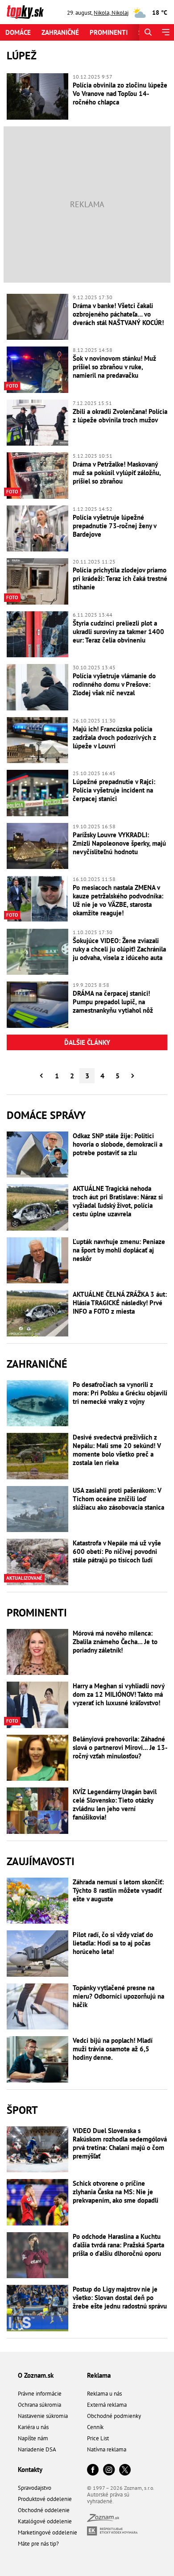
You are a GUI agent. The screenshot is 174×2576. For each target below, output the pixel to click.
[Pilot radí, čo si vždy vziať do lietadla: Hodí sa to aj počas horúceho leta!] (37, 1954)
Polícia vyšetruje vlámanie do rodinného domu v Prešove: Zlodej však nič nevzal (114, 684)
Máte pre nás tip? (38, 2544)
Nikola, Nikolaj (111, 13)
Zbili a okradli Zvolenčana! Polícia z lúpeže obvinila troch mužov (120, 416)
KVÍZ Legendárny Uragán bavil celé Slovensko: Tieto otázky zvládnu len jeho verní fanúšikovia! (115, 1804)
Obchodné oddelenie (44, 2510)
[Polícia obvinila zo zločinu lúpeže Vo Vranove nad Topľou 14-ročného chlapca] (37, 96)
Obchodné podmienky (114, 2416)
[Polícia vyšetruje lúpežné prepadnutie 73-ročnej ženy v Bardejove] (37, 529)
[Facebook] (93, 2470)
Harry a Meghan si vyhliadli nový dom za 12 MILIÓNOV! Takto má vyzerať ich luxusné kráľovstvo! (118, 1694)
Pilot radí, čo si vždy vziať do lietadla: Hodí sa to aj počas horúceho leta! (113, 1943)
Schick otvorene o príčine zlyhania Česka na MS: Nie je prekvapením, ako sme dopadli (116, 2192)
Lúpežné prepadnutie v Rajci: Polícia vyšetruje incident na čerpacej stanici (114, 790)
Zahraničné (60, 32)
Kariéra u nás (33, 2427)
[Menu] (165, 32)
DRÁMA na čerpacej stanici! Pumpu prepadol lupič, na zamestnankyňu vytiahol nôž (113, 1002)
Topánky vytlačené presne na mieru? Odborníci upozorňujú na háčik (118, 1996)
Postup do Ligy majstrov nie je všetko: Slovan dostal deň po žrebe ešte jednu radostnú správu (120, 2298)
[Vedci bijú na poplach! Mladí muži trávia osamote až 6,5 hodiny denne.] (37, 2059)
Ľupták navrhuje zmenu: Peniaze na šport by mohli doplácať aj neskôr (119, 1250)
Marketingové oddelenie (48, 2532)
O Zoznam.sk (36, 2375)
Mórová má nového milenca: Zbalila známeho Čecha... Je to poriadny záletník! (115, 1642)
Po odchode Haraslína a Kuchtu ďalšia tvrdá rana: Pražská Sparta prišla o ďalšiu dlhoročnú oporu (118, 2245)
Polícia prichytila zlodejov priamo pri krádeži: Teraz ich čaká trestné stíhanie (120, 578)
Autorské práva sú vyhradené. (108, 2498)
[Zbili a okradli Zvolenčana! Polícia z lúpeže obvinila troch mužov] (37, 423)
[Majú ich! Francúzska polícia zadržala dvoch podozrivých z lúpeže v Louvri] (37, 740)
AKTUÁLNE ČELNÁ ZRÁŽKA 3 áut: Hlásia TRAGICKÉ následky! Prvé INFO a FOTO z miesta (120, 1303)
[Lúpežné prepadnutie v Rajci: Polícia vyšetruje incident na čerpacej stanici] (37, 793)
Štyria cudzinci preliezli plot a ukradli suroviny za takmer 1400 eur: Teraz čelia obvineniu (118, 632)
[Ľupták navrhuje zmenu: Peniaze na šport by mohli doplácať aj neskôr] (37, 1261)
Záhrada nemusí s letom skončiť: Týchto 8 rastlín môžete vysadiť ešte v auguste (118, 1890)
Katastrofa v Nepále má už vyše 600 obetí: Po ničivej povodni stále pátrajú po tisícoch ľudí (117, 1551)
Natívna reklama (107, 2449)
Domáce (18, 32)
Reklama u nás (104, 2394)
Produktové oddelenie (45, 2499)
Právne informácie (40, 2394)
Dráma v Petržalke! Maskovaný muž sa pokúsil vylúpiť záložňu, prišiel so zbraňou (117, 473)
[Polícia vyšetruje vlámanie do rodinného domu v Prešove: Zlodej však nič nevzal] (37, 687)
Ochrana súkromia (39, 2405)
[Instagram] (109, 2470)
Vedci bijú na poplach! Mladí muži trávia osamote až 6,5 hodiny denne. (113, 2049)
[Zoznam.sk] (103, 2520)
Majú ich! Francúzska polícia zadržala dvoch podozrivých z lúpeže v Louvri (114, 737)
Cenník (95, 2427)
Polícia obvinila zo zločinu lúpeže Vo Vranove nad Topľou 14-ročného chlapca (120, 94)
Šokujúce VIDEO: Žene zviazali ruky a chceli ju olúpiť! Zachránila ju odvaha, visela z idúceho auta (119, 949)
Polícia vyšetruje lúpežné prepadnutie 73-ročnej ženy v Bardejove (114, 526)
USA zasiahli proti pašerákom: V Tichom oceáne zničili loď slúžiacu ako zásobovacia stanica (118, 1499)
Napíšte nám (33, 2438)
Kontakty (30, 2470)
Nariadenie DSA (37, 2449)
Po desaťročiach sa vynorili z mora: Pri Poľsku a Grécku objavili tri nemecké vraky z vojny (120, 1393)
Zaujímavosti (41, 1861)
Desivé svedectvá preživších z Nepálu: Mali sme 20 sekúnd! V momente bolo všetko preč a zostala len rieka (117, 1450)
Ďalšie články (87, 1042)
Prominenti (109, 32)
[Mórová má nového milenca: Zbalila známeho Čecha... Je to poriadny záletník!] (37, 1652)
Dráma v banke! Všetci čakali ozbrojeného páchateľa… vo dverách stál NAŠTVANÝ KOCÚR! (118, 314)
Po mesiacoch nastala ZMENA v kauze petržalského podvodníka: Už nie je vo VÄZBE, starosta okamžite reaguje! (118, 900)
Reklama (99, 2375)
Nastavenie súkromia (43, 2416)
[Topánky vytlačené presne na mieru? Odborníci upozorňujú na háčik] (37, 2007)
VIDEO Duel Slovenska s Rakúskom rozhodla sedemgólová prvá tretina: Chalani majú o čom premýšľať (120, 2143)
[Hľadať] (148, 32)
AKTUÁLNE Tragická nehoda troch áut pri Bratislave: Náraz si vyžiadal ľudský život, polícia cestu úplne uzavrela (118, 1201)
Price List (98, 2438)
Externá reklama (107, 2405)
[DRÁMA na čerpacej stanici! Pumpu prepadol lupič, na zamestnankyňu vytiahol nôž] (37, 1005)
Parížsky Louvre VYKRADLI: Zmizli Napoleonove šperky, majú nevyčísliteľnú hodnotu (119, 843)
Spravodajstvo (35, 2488)
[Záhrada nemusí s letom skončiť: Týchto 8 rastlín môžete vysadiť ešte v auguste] (37, 1901)
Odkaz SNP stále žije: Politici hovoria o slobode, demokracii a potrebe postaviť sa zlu (118, 1144)
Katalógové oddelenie (45, 2521)
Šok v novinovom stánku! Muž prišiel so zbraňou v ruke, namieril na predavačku (114, 367)
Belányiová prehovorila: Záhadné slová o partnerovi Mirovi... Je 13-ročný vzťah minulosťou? (120, 1747)
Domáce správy (46, 1115)
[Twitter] (125, 2470)
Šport (22, 2110)
